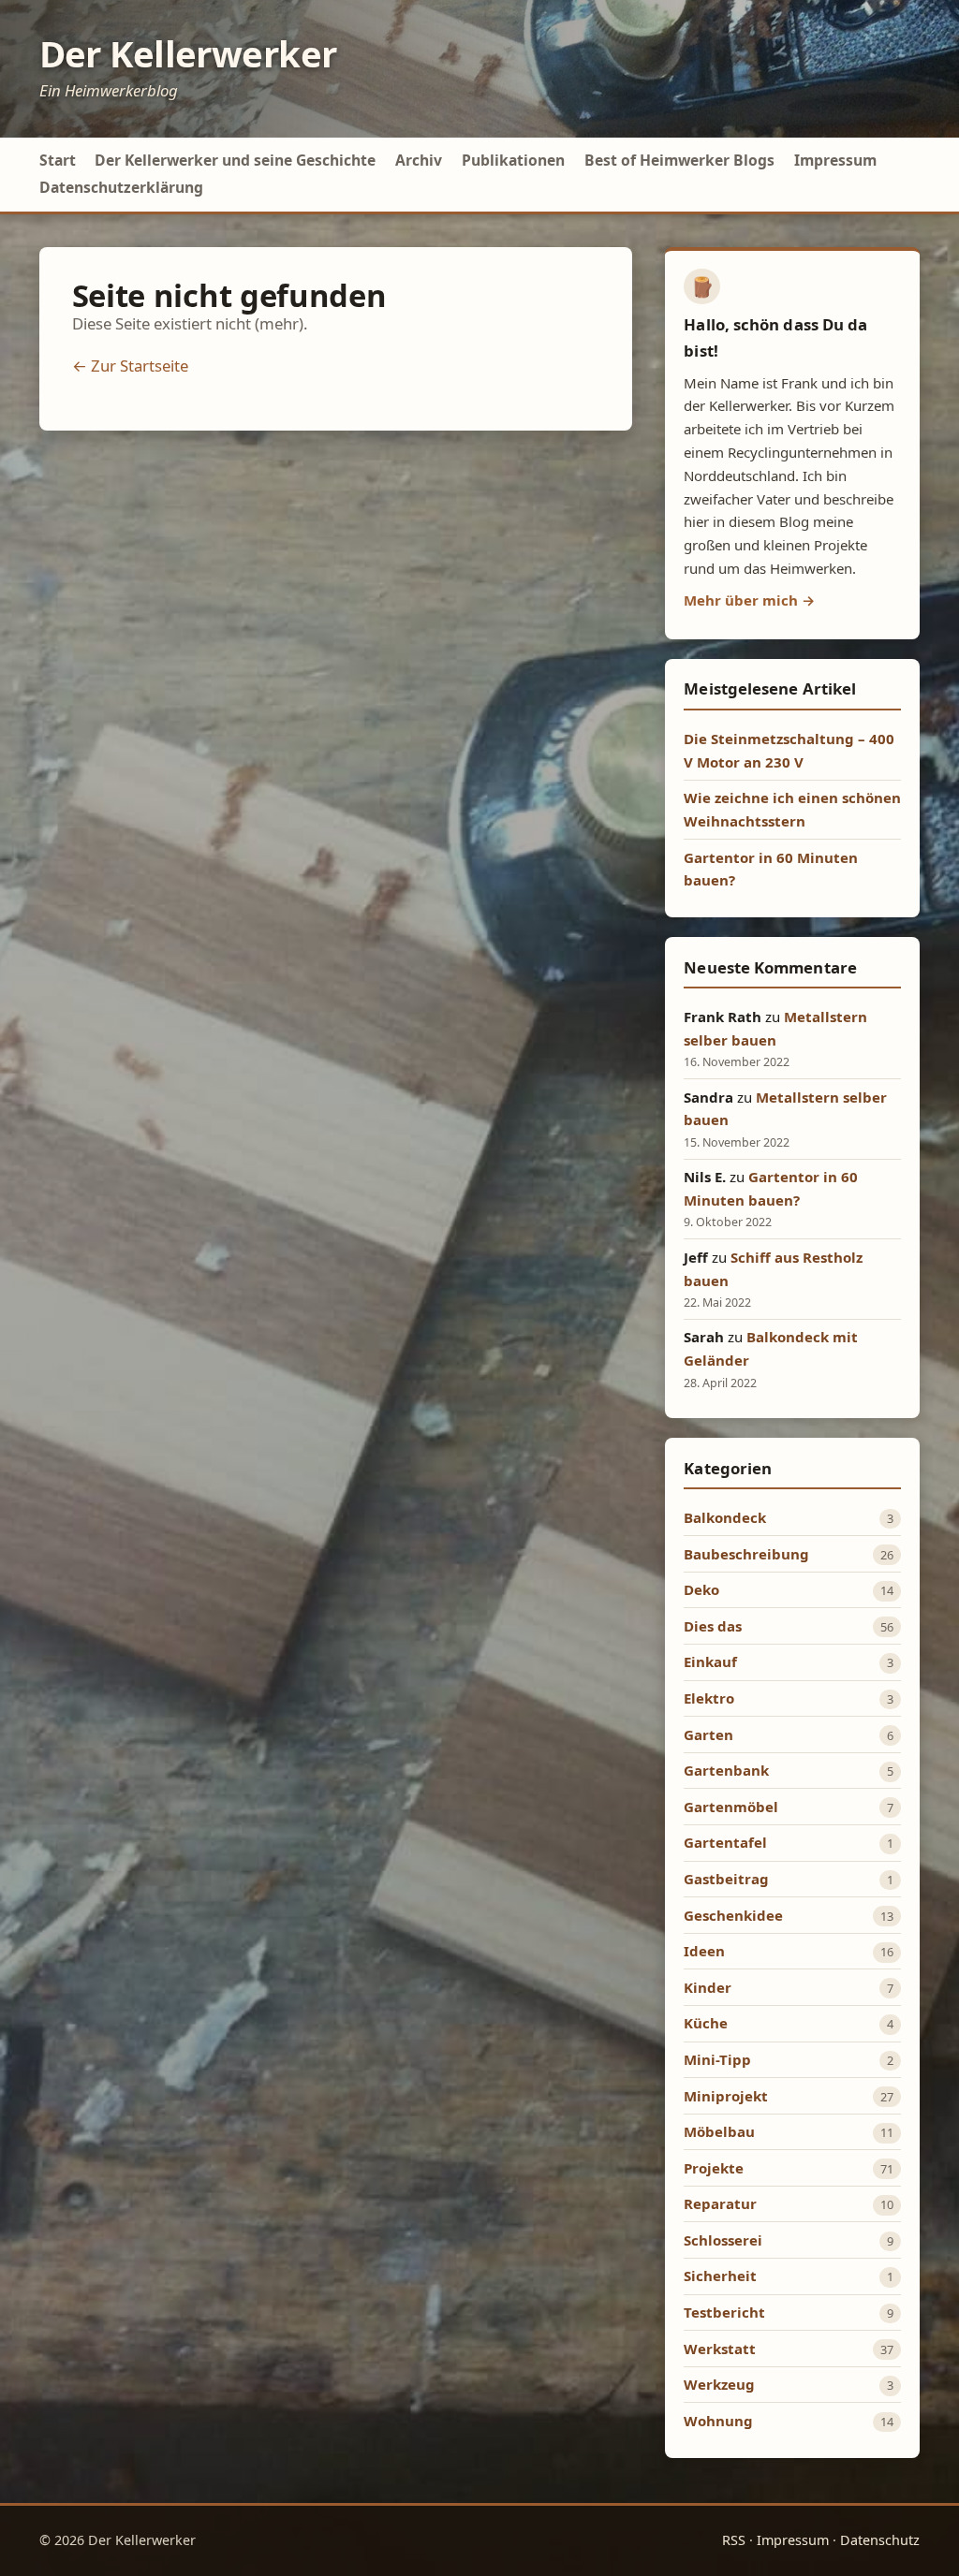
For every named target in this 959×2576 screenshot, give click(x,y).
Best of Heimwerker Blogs (679, 160)
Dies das (713, 1626)
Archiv (419, 160)
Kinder (708, 1987)
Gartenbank (726, 1770)
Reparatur (720, 2203)
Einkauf (710, 1661)
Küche (706, 2023)
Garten (708, 1734)
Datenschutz (880, 2540)
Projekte (714, 2168)
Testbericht (724, 2312)
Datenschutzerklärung (121, 187)
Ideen (704, 1951)
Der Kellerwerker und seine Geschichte (235, 160)
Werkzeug (719, 2384)
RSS (734, 2540)
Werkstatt (720, 2349)
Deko (701, 1589)
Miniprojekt (726, 2096)
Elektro (709, 1698)
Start (58, 160)
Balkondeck (725, 1517)
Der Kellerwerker (188, 53)
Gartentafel (725, 1842)
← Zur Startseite (130, 366)
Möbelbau (719, 2131)
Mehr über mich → (749, 600)
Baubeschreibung (746, 1554)
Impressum (835, 160)
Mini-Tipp (717, 2059)
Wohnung (718, 2421)
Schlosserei (723, 2240)
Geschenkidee (733, 1915)
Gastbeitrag (726, 1879)
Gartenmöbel (731, 1807)
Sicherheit (720, 2276)
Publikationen (513, 160)
